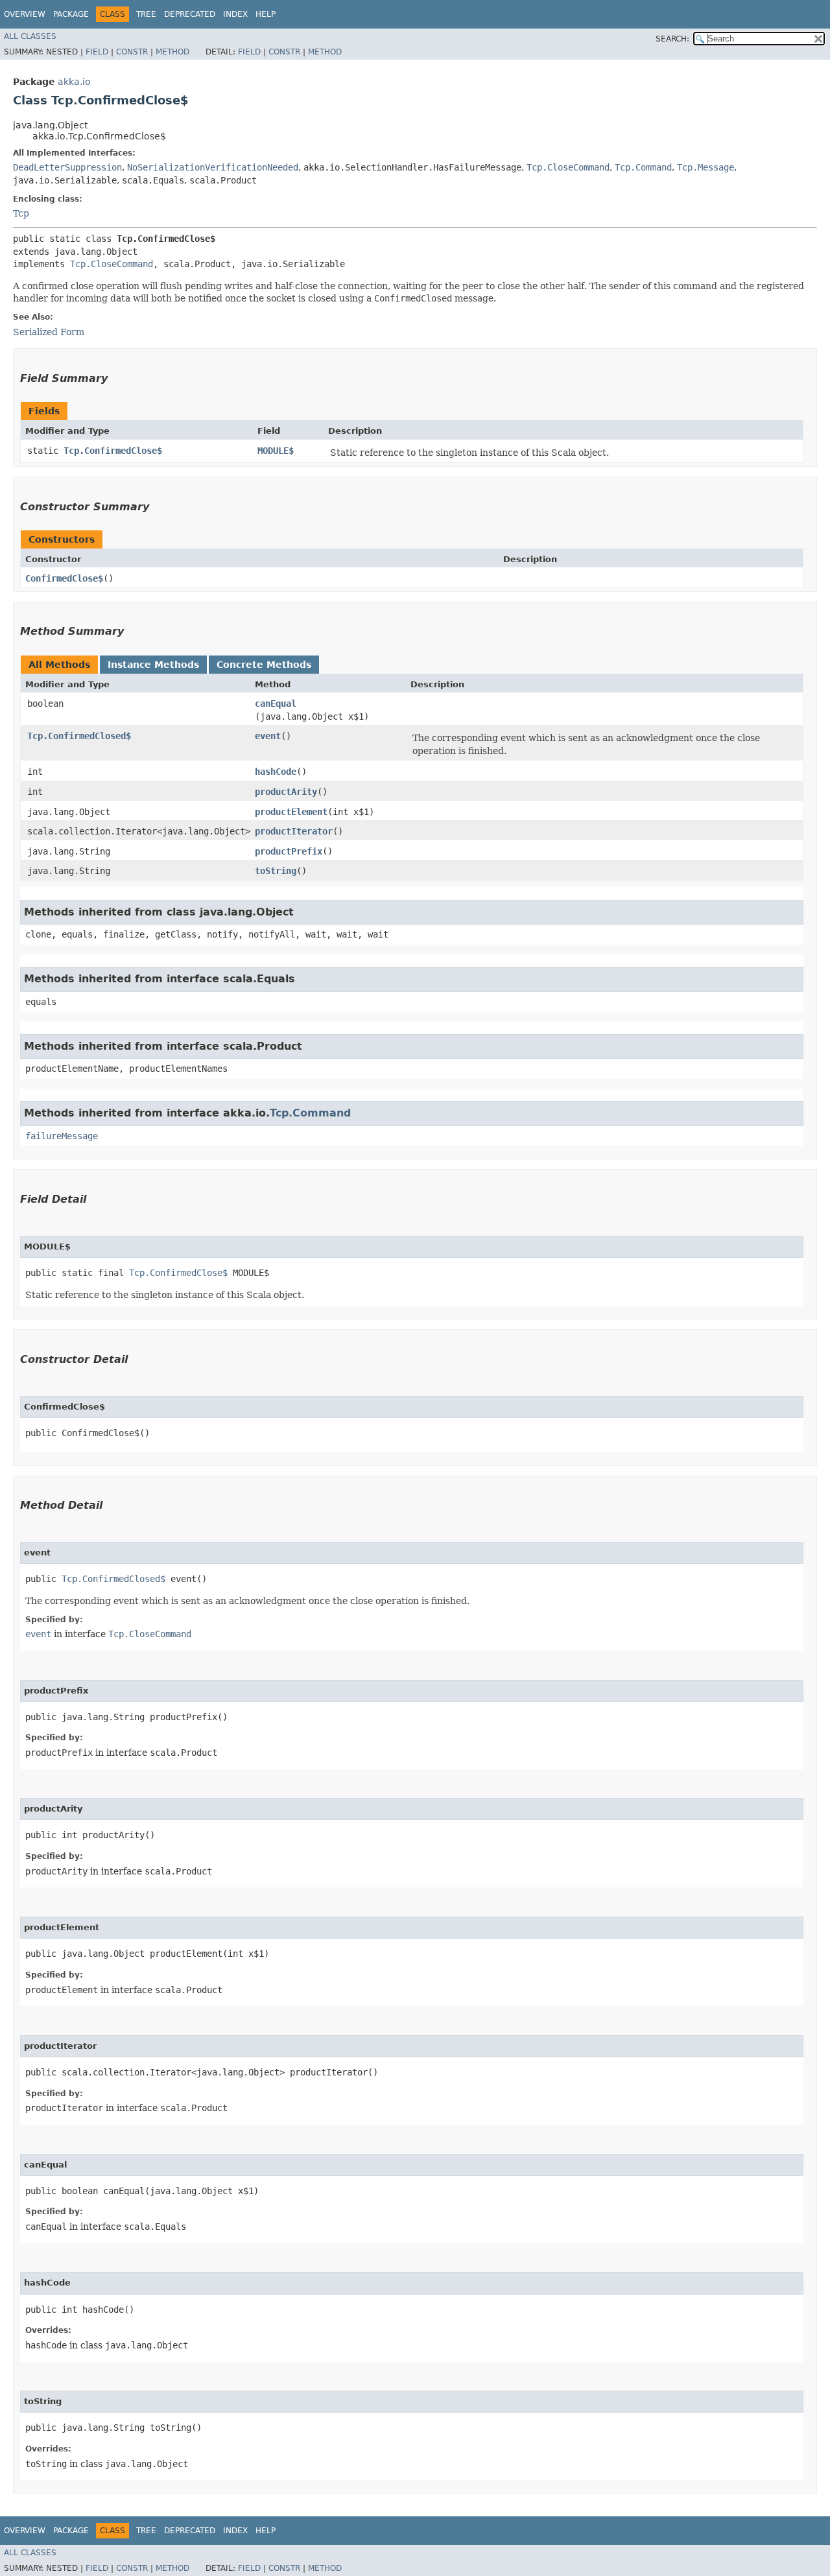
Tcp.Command (643, 167)
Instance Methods (153, 665)
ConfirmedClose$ (64, 578)
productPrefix (289, 851)
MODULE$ (276, 451)
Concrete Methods (264, 665)
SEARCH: (672, 39)
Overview (25, 14)
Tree (146, 14)
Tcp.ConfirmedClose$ (113, 451)
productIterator (294, 831)
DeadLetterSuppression (67, 167)
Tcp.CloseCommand (568, 167)
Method (172, 52)
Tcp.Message (705, 167)
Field (97, 52)
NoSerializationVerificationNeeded (213, 167)
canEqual (276, 703)
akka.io (74, 82)
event (268, 736)
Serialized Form (49, 332)
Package (71, 14)
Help (266, 14)
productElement (291, 812)
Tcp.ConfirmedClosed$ (79, 736)
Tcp (21, 213)
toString (276, 871)
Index (235, 14)
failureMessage (62, 1136)
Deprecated (190, 14)
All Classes (30, 36)
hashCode (276, 772)
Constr (132, 52)
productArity (286, 792)
